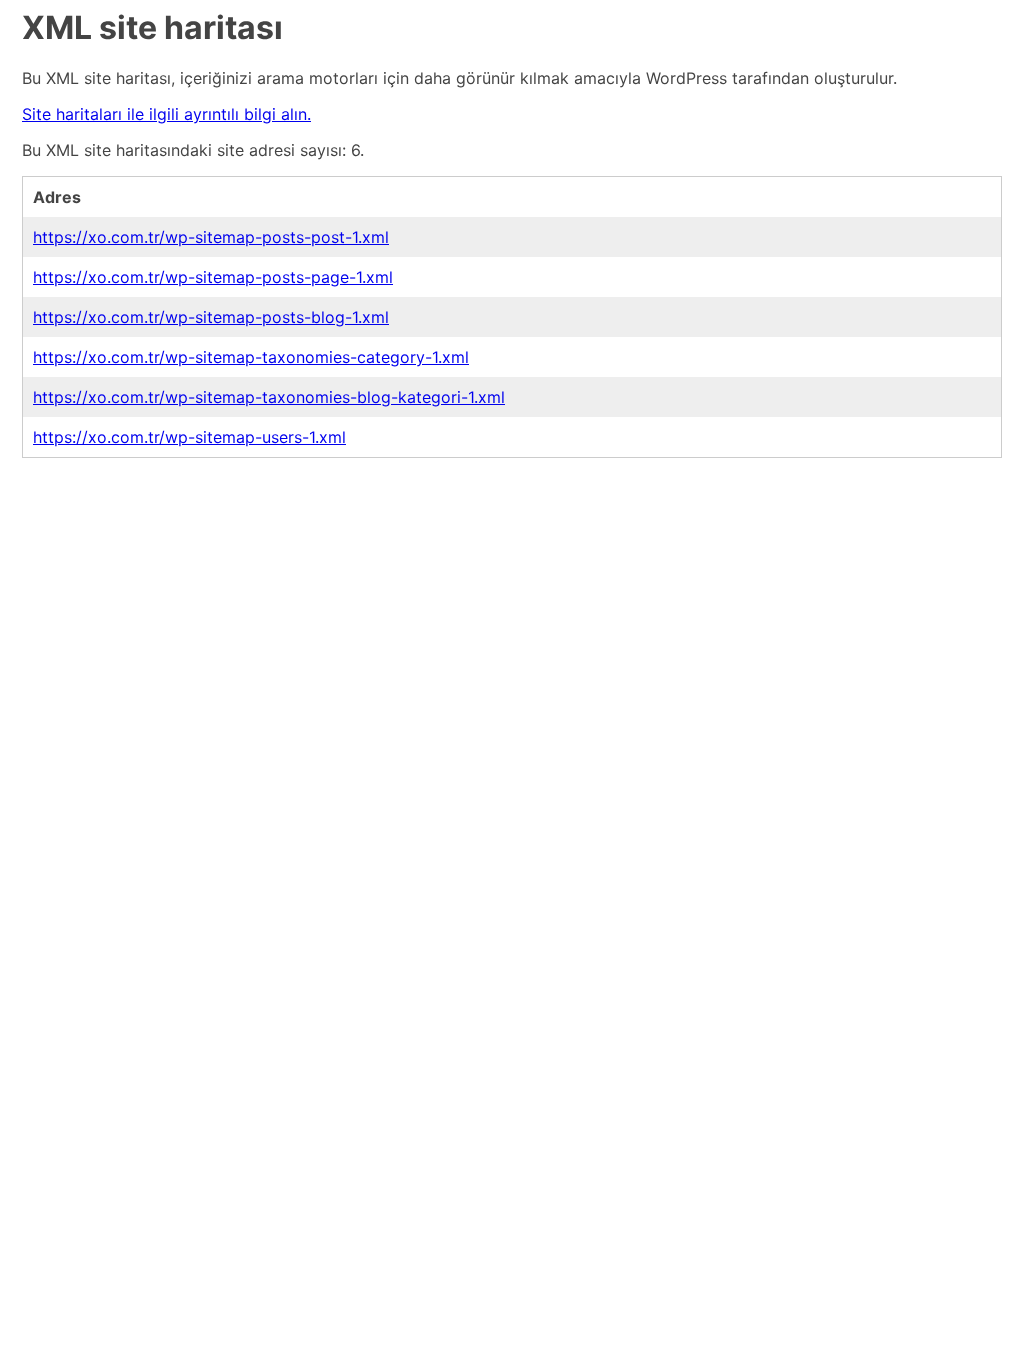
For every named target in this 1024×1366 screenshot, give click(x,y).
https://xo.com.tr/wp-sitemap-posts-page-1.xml (213, 277)
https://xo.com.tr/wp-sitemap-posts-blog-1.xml (211, 317)
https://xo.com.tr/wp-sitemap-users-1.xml (189, 437)
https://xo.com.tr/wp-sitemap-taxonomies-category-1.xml (251, 357)
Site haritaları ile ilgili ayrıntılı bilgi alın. (166, 114)
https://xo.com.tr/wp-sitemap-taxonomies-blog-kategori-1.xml (269, 397)
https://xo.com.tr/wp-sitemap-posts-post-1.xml (211, 237)
